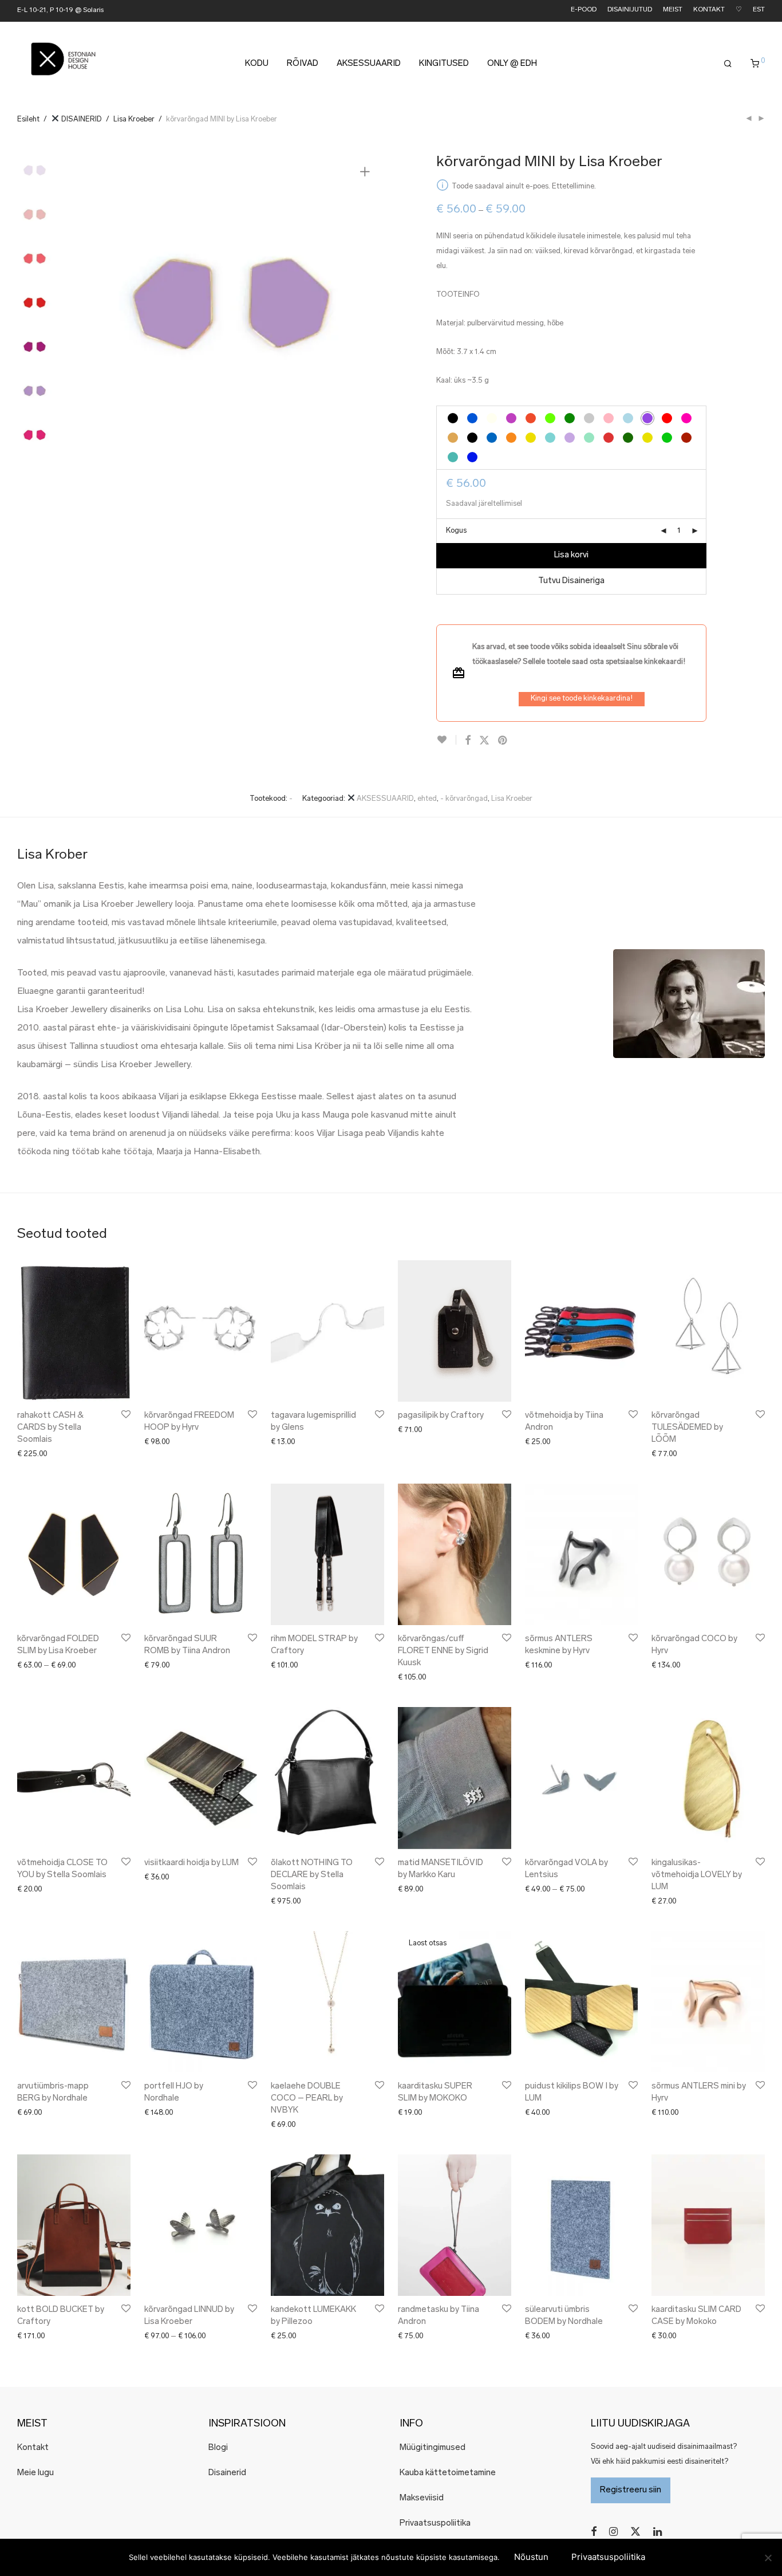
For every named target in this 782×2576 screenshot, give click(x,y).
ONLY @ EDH (512, 64)
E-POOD (584, 10)
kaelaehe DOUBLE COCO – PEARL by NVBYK (307, 2099)
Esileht (28, 119)
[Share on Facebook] (468, 741)
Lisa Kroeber (134, 119)
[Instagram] (613, 2532)
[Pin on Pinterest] (503, 741)
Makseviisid (422, 2498)
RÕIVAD (303, 64)
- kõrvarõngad (464, 799)
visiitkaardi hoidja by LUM (191, 1863)
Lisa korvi (571, 555)
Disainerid (227, 2473)
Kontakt (33, 2448)
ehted (427, 799)
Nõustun (531, 2557)
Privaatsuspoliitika (435, 2524)
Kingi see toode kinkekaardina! (582, 699)
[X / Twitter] (635, 2532)
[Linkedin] (658, 2532)
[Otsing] (728, 64)
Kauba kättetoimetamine (448, 2473)
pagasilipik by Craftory (441, 1416)
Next (367, 307)
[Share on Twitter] (484, 741)
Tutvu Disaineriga (571, 581)
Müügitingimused (433, 2448)
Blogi (218, 2448)
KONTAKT (709, 10)
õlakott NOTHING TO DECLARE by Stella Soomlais (312, 1875)
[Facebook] (594, 2532)
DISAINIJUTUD (630, 10)
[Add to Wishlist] (446, 740)
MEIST (673, 10)
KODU (257, 64)
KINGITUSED (444, 64)
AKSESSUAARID (369, 64)
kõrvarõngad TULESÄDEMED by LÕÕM (687, 1428)
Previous (91, 307)
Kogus (456, 531)
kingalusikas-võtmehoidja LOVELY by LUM (697, 1875)
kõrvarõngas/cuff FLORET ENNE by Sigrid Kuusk (443, 1651)
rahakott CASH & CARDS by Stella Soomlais (50, 1428)
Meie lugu (35, 2473)
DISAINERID (81, 119)
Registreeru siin (631, 2490)
